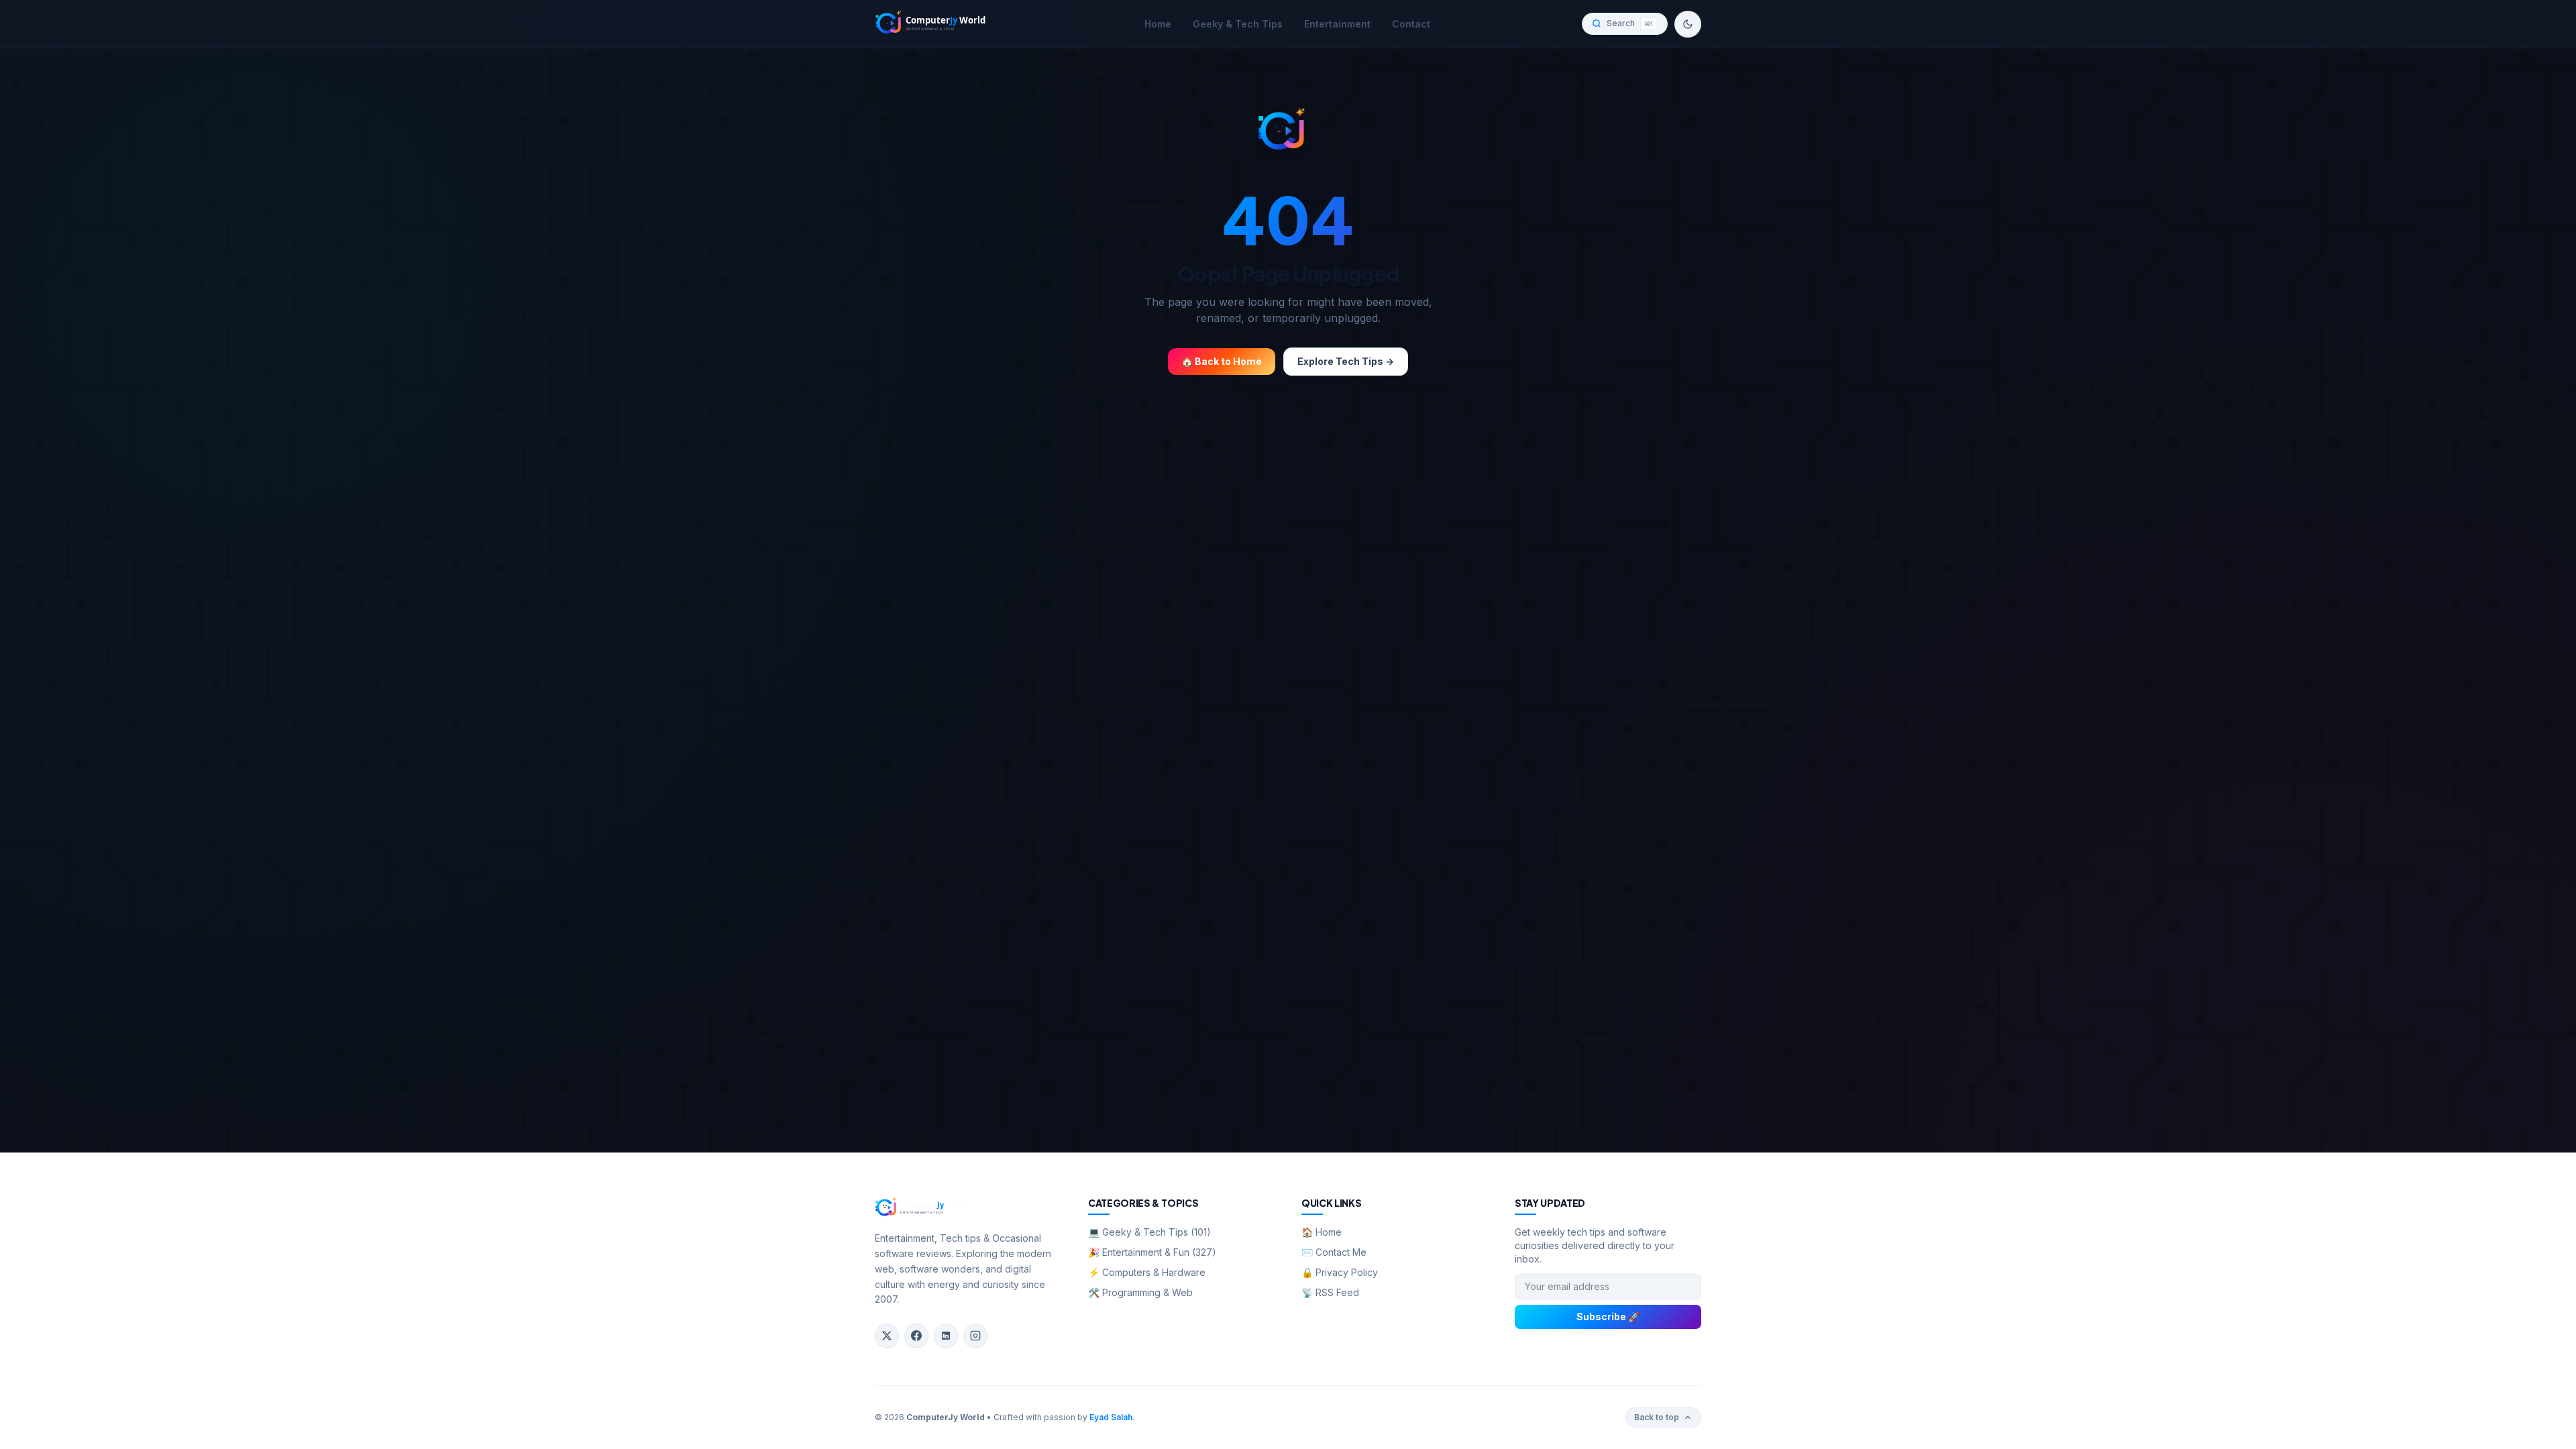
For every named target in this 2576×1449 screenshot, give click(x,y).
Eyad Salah (1111, 1417)
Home (1158, 24)
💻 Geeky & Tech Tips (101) (1149, 1232)
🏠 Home (1322, 1232)
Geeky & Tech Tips (1238, 24)
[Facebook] (916, 1336)
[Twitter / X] (887, 1336)
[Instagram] (975, 1336)
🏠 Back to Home (1222, 361)
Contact (1411, 24)
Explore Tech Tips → (1346, 361)
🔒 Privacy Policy (1340, 1272)
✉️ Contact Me (1334, 1252)
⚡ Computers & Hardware (1147, 1272)
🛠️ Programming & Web (1140, 1292)
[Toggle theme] (1688, 24)
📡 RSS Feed (1330, 1292)
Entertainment (1337, 24)
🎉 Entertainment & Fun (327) (1152, 1252)
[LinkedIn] (946, 1336)
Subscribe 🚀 (1608, 1317)
